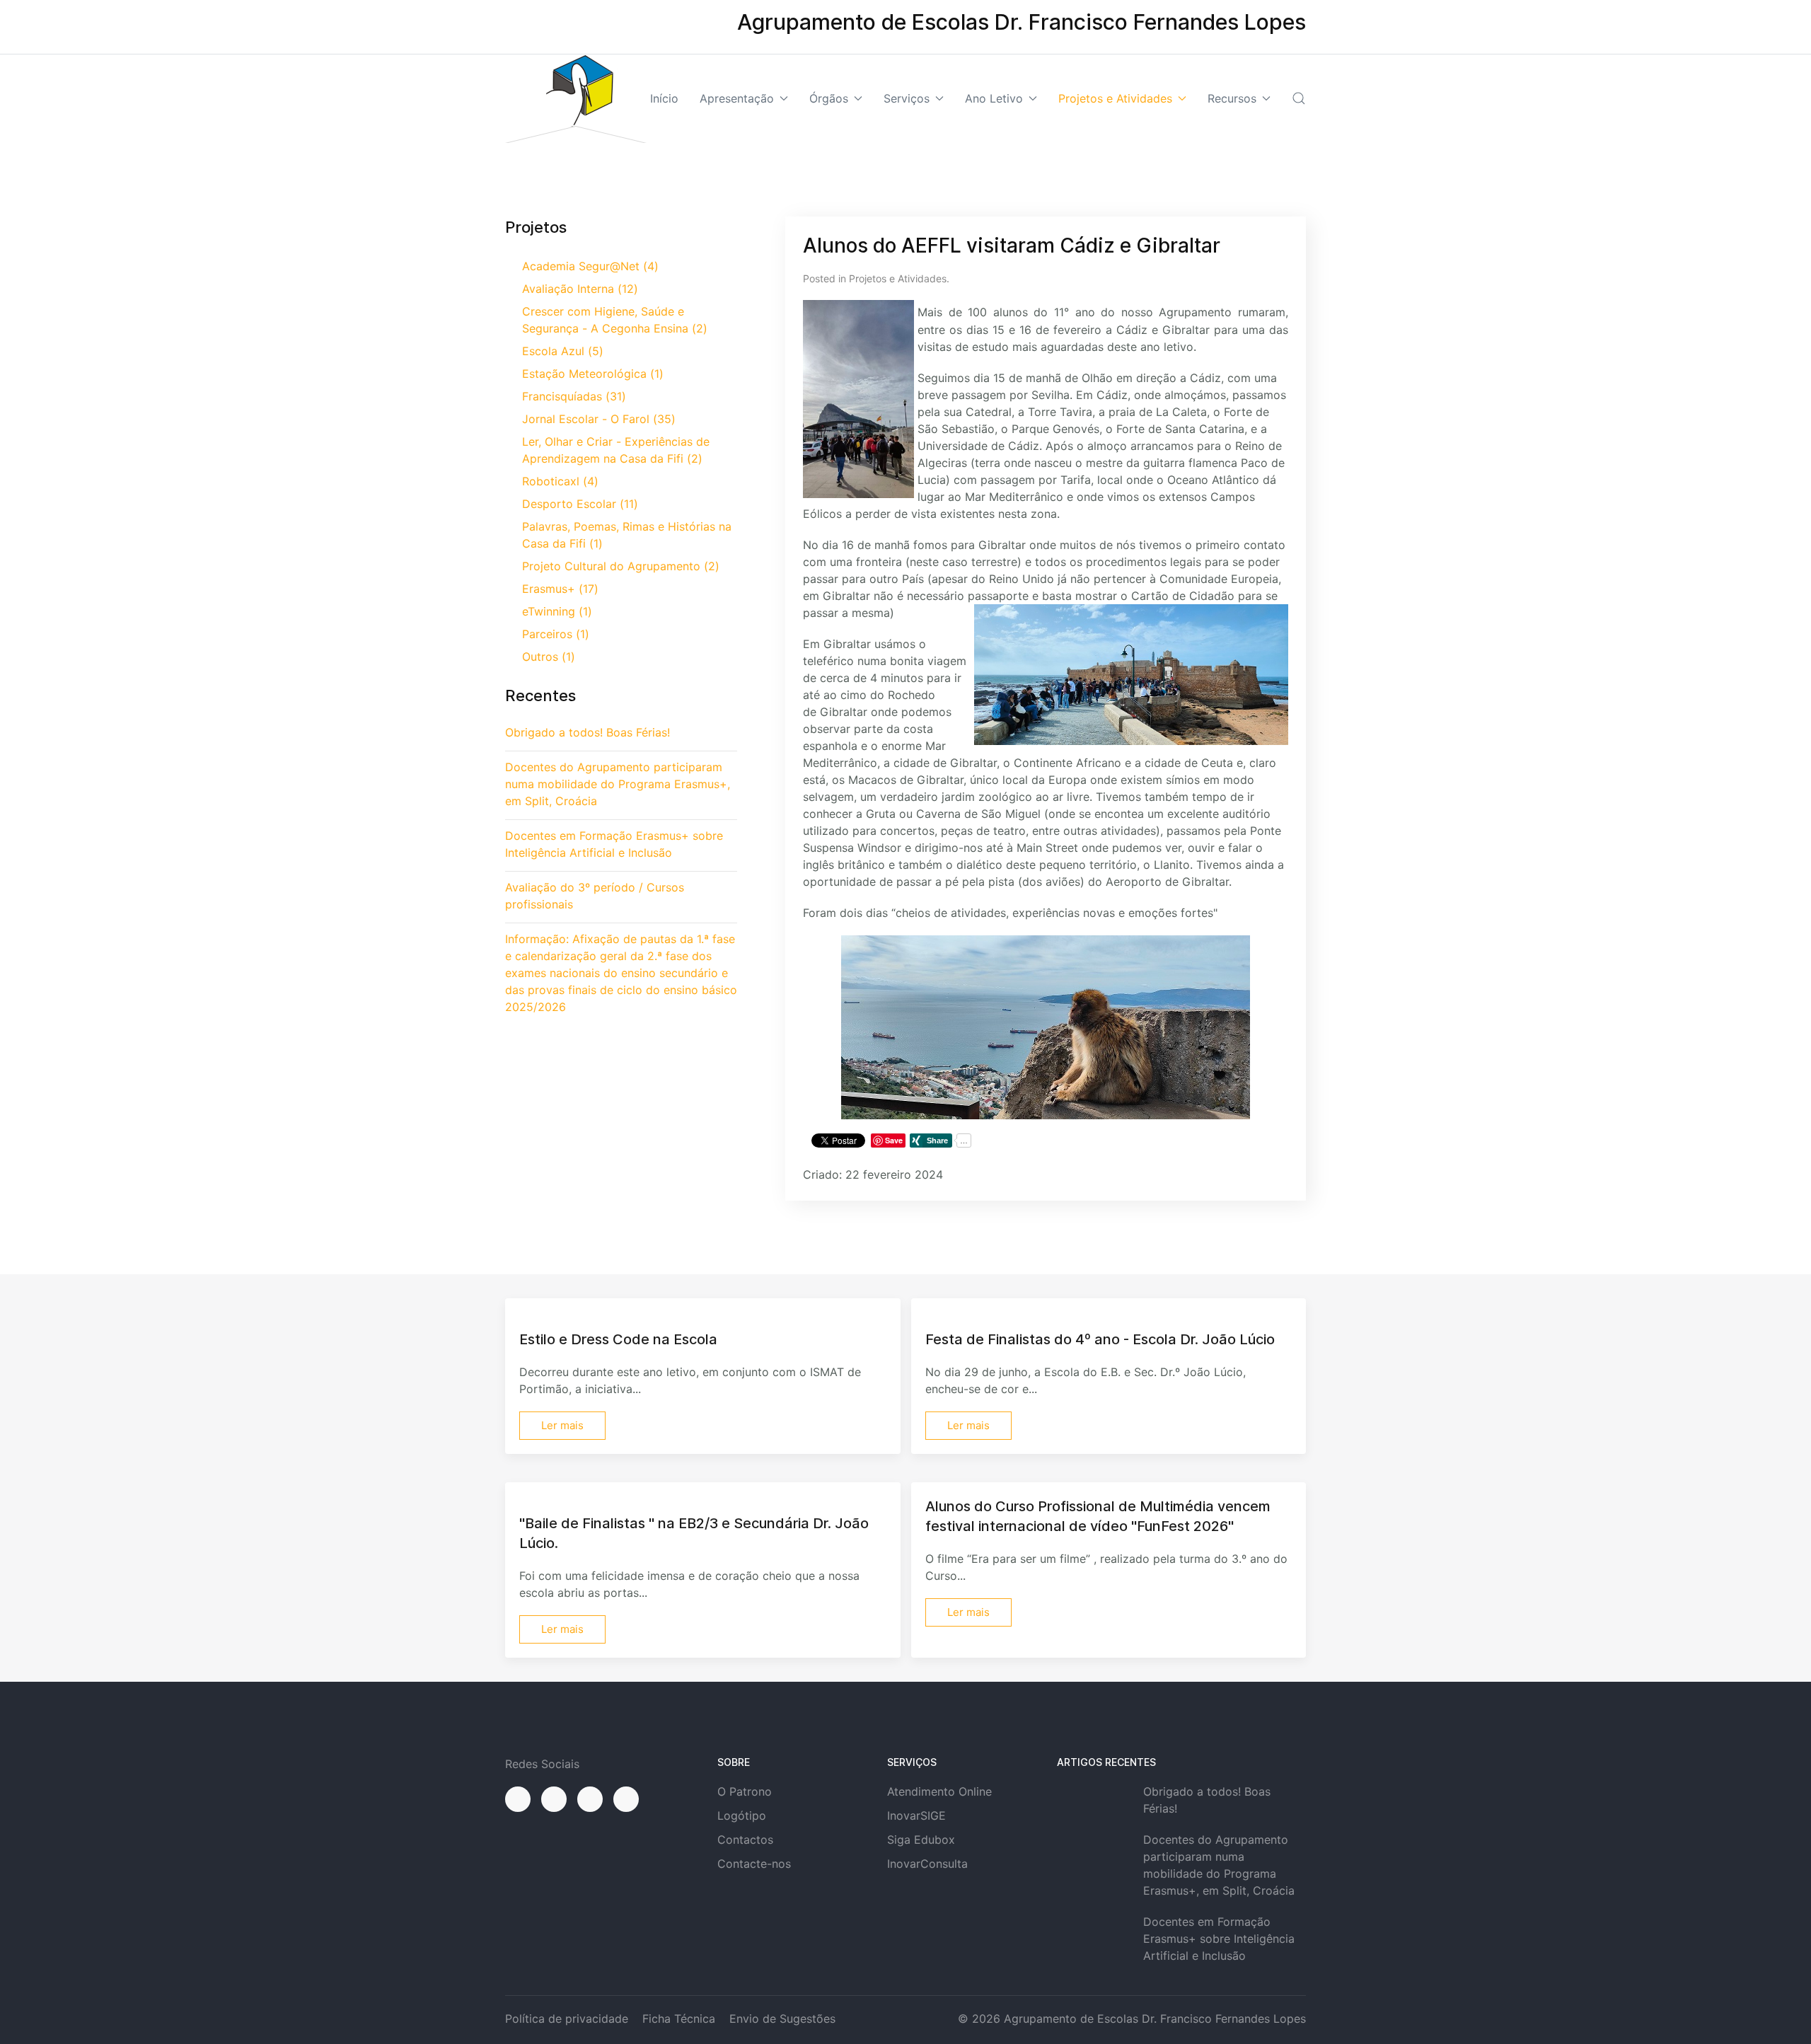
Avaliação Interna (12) (580, 289)
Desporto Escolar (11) (580, 504)
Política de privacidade (567, 2019)
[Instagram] (554, 1799)
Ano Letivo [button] (994, 98)
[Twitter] (590, 1799)
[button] (1299, 98)
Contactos (745, 1840)
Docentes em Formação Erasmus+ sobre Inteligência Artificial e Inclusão (1219, 1939)
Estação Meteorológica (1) (593, 374)
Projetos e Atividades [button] (1115, 98)
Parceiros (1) (556, 634)
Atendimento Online (939, 1791)
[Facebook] (518, 1799)
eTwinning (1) (557, 611)
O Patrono (745, 1791)
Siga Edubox (921, 1840)
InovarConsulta (927, 1864)
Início (664, 98)
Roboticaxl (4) (560, 481)
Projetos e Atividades (898, 278)
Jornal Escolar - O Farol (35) (599, 419)
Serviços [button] (907, 98)
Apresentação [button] (737, 98)
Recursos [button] (1232, 98)
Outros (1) (549, 657)
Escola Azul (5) (563, 351)
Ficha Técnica (679, 2019)
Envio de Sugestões (782, 2019)
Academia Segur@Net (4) (590, 266)
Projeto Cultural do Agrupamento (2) (621, 566)
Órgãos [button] (829, 98)
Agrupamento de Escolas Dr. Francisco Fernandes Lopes (1155, 2019)
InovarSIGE (916, 1815)
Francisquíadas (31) (574, 396)
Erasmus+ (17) (560, 589)
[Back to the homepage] (576, 99)
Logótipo (742, 1815)
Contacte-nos (754, 1864)
